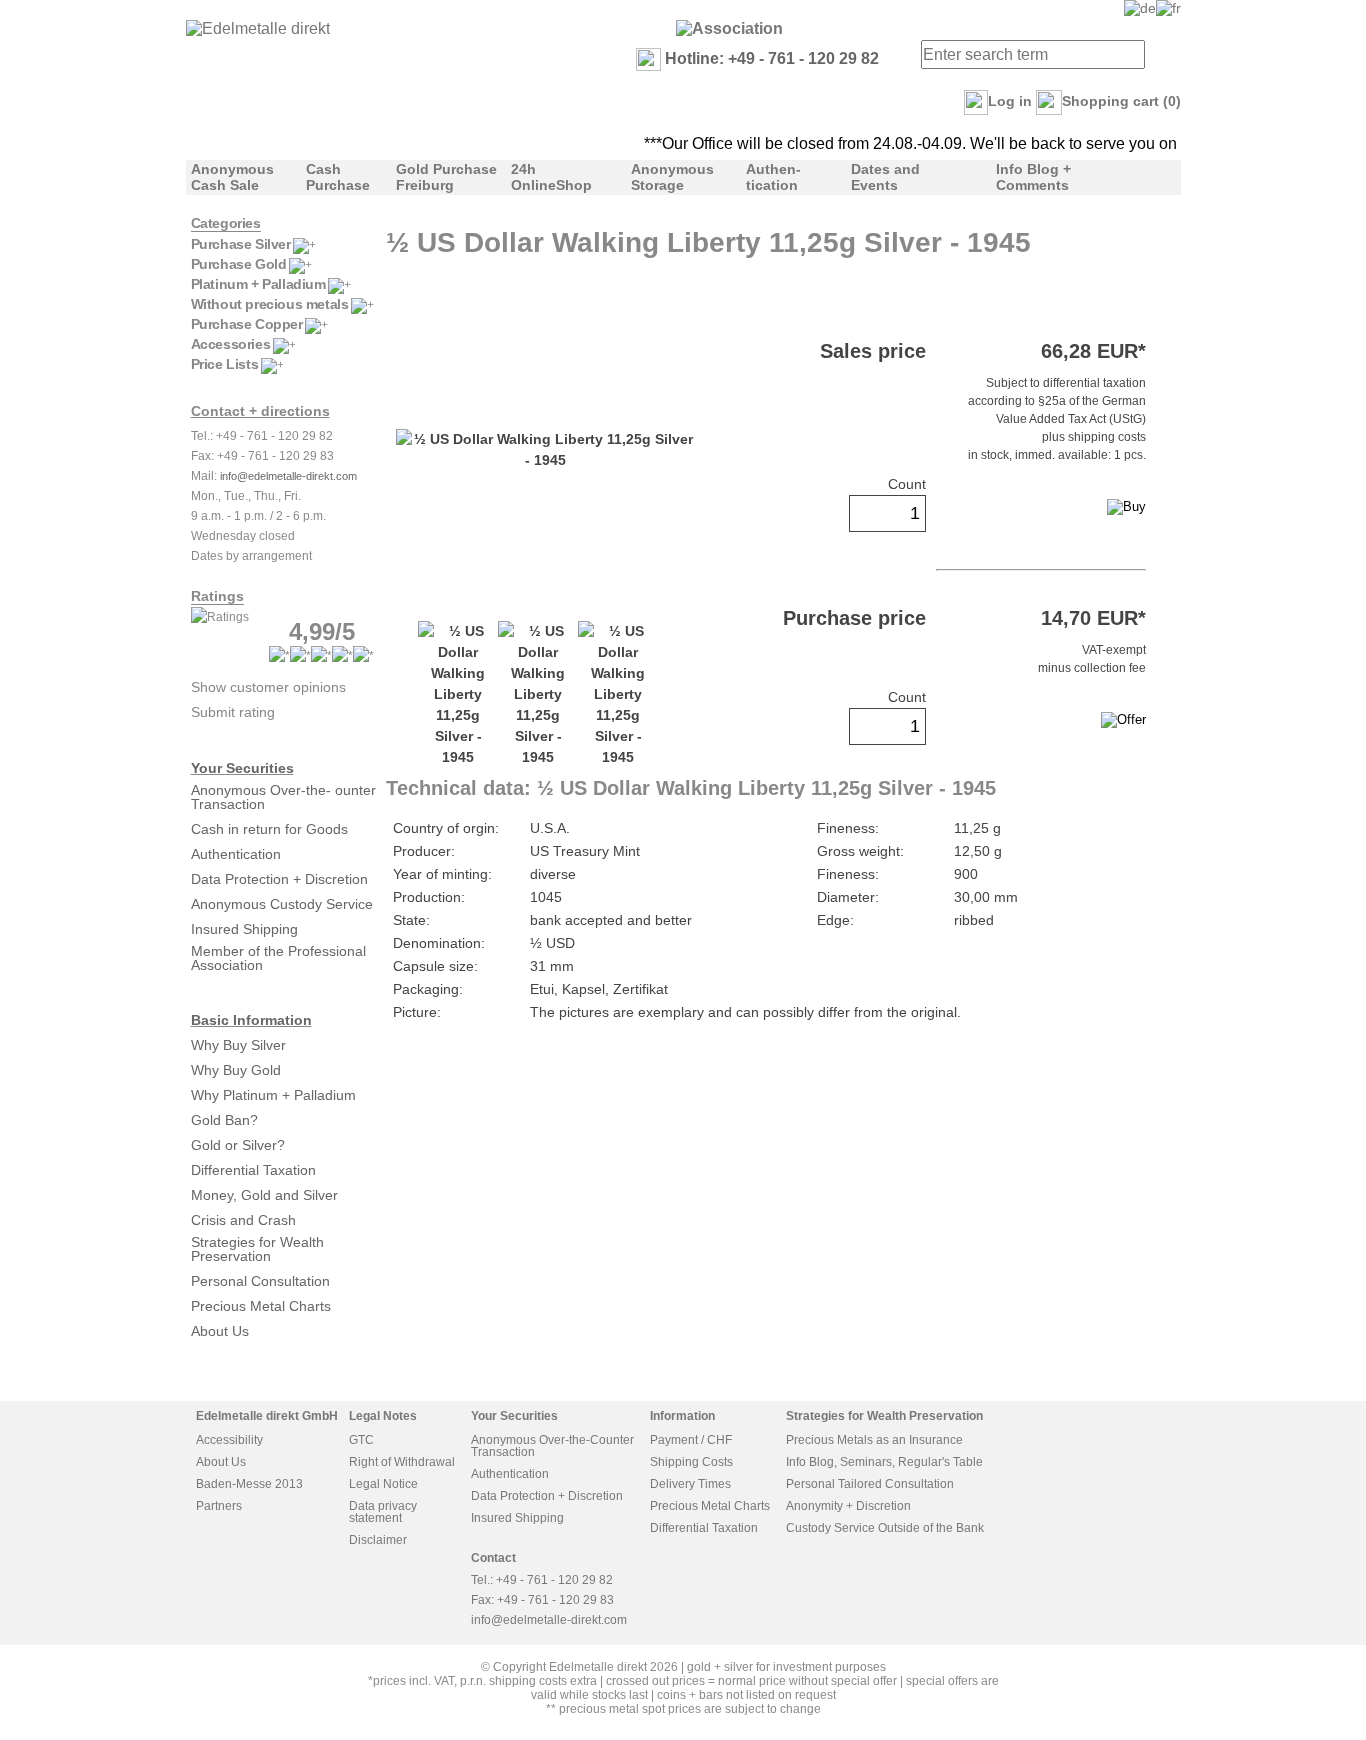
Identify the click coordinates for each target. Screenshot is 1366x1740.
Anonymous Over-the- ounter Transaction (283, 797)
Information (682, 1416)
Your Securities (242, 768)
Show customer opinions (268, 687)
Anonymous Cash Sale (232, 177)
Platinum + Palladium (258, 284)
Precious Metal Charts (261, 1306)
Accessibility (229, 1440)
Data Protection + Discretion (279, 879)
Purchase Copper (247, 324)
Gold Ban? (224, 1120)
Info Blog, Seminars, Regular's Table (884, 1462)
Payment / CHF (691, 1440)
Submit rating (233, 712)
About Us (220, 1331)
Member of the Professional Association (278, 958)
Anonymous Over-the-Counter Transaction (552, 1446)
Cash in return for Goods (269, 829)
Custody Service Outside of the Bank (885, 1528)
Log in (1010, 101)
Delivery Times (690, 1484)
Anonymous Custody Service (282, 904)
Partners (219, 1506)
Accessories (231, 344)
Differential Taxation (253, 1170)
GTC (361, 1440)
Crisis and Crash (243, 1220)
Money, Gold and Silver (264, 1195)
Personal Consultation (260, 1281)
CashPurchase (338, 177)
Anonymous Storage (672, 177)
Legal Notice (383, 1484)
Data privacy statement (383, 1512)
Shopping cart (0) (1121, 101)
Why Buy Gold (236, 1070)
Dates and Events (885, 177)
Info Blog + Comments (1033, 177)
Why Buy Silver (238, 1045)
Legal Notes (383, 1416)
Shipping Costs (691, 1462)
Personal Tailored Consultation (870, 1484)
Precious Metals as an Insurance (874, 1440)
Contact (493, 1558)
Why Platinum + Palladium (273, 1095)
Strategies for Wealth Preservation (257, 1249)
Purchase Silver (241, 244)
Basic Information (251, 1020)
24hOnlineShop (551, 177)
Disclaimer (378, 1540)
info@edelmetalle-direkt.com (288, 476)
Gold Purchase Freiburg (446, 177)
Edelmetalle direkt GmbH (267, 1416)
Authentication (236, 854)
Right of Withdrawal (402, 1462)
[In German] (1140, 8)
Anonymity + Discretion (848, 1506)
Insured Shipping (244, 929)
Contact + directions (260, 411)
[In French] (1168, 8)
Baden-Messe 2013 (249, 1484)
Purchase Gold (239, 264)
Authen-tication (773, 177)
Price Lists (225, 364)
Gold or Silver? (238, 1145)
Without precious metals (270, 304)
